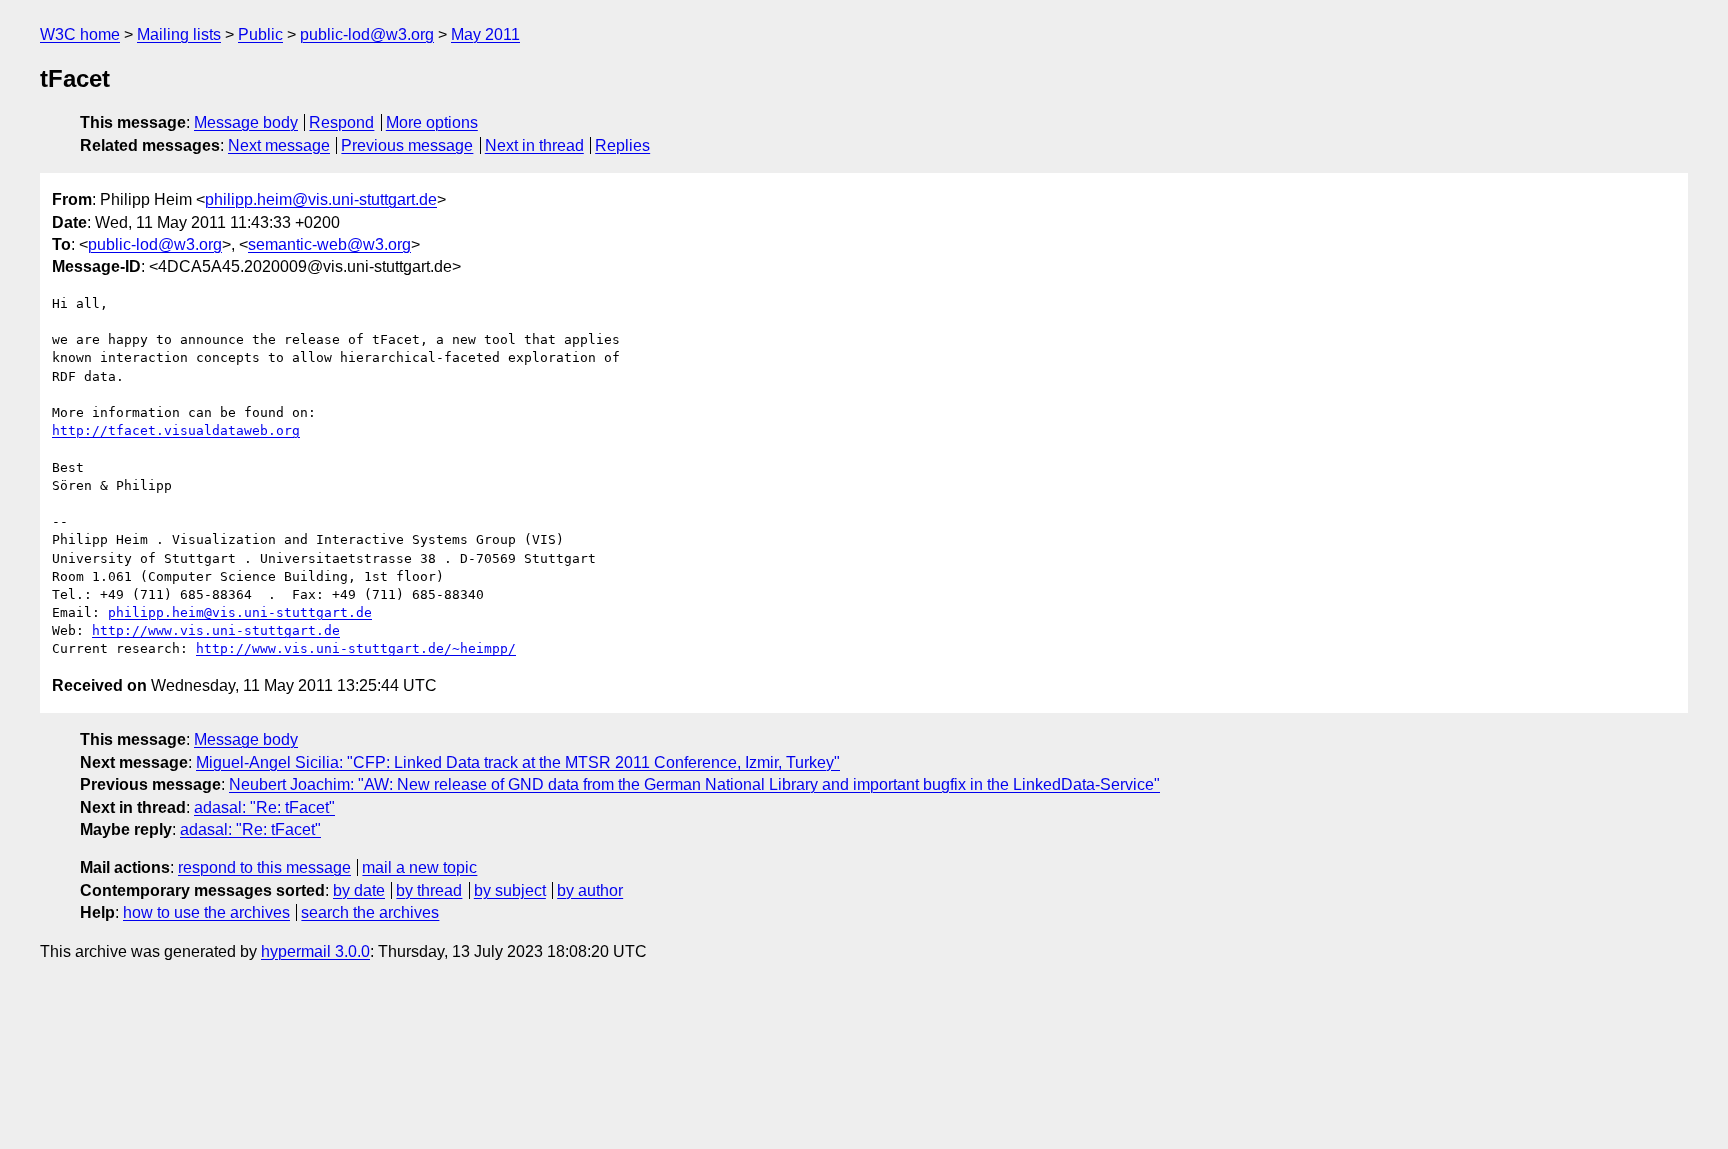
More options (432, 122)
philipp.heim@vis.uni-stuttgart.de (321, 199)
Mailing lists (179, 34)
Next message (279, 145)
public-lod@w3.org (367, 34)
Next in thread (534, 145)
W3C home (80, 34)
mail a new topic (419, 867)
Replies (622, 145)
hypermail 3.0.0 (315, 951)
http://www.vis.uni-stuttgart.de (216, 630)
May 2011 (485, 34)
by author (590, 890)
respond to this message (264, 867)
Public (260, 34)
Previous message (407, 145)
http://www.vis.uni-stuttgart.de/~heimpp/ (356, 648)
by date (359, 890)
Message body (246, 122)
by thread (429, 890)
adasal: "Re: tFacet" (264, 807)
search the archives (370, 912)
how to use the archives (206, 912)
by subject (510, 890)
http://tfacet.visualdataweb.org (176, 430)
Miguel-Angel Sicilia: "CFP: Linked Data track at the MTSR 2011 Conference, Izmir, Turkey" (518, 762)
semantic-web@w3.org (329, 244)
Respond (341, 122)
